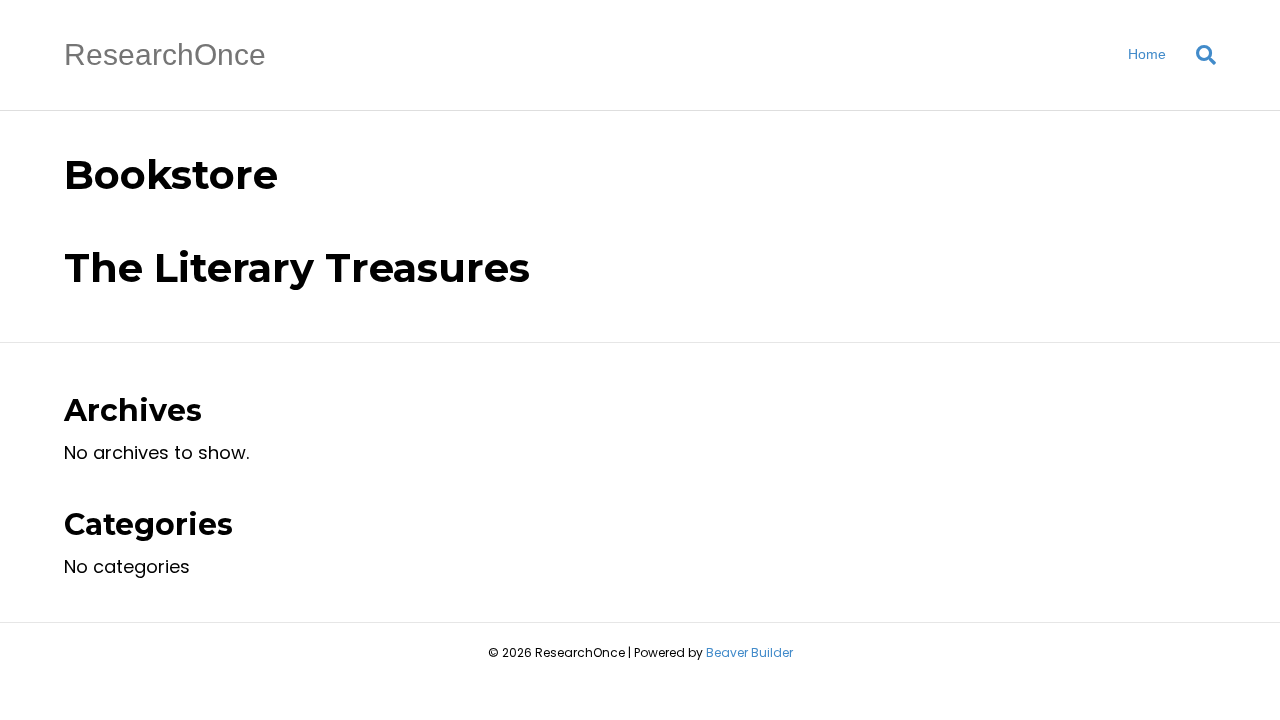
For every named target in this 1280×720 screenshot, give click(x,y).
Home (1147, 54)
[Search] (1198, 55)
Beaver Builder (749, 652)
